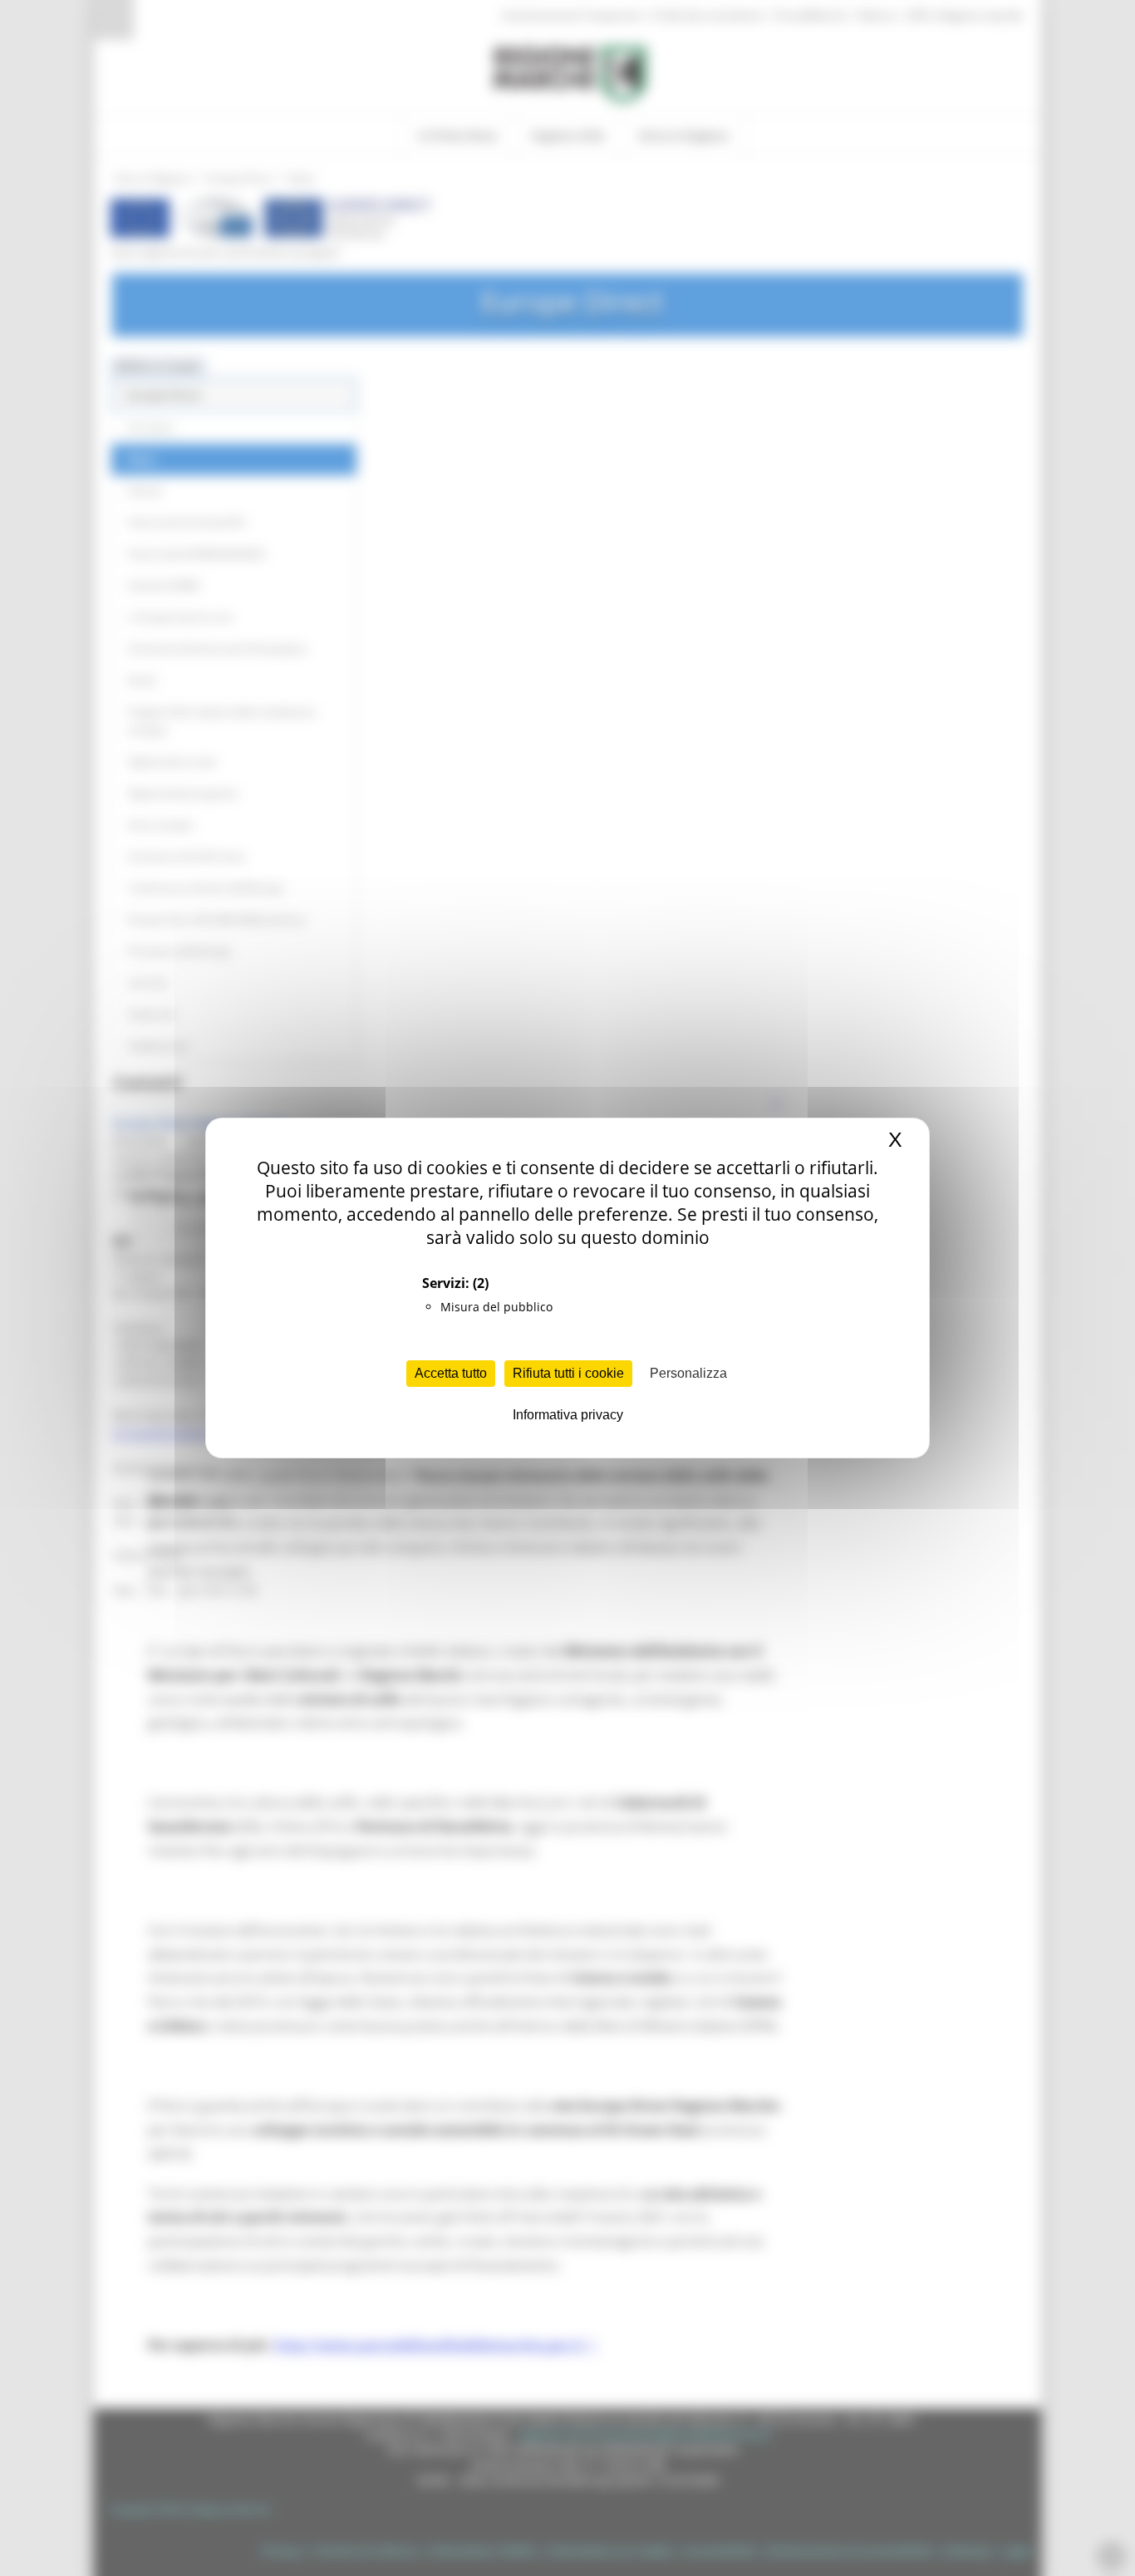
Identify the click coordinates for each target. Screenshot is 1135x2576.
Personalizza (688, 1373)
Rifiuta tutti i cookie (568, 1373)
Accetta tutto (451, 1373)
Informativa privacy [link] (568, 1415)
